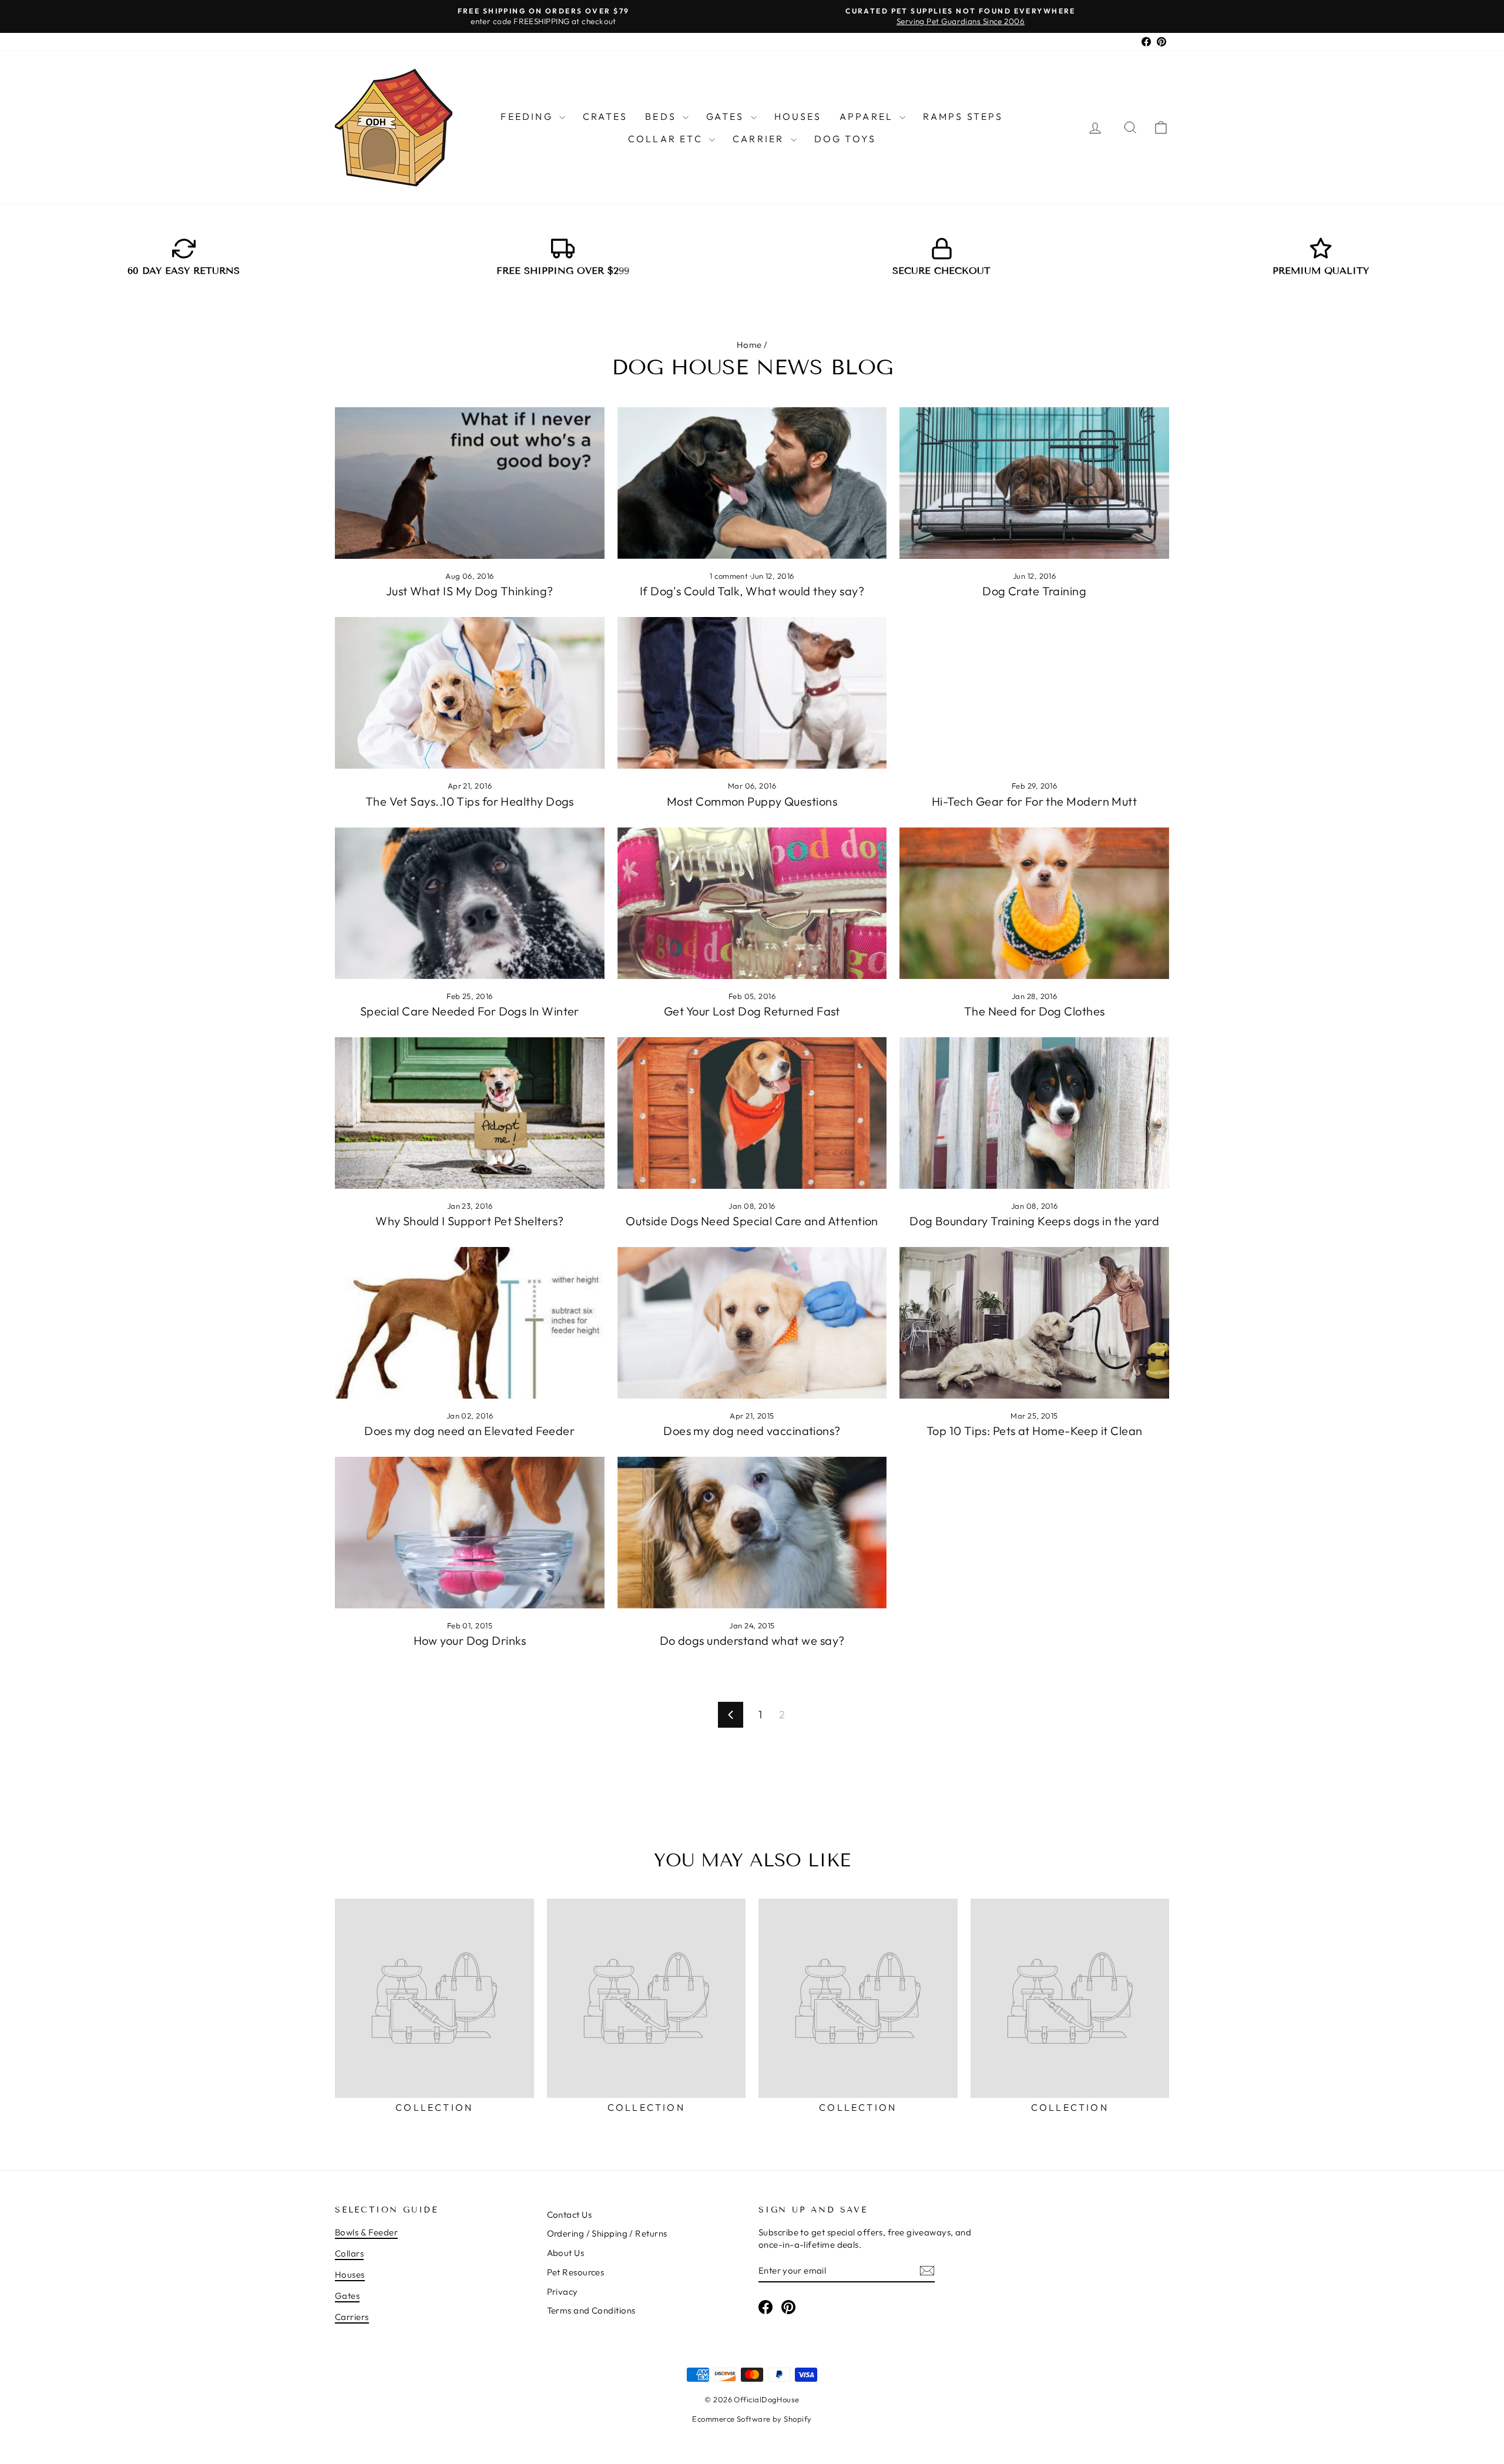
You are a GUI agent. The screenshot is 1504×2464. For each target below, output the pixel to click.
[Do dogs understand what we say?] (752, 1533)
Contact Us (570, 2215)
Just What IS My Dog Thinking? (470, 591)
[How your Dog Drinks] (470, 1533)
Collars (349, 2253)
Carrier (760, 139)
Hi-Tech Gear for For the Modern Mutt (1034, 801)
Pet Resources (576, 2272)
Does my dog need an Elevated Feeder (469, 1431)
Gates (727, 116)
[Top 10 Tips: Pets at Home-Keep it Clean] (1034, 1323)
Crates (605, 116)
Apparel (868, 116)
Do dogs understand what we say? (752, 1640)
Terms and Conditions (591, 2310)
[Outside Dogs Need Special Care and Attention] (752, 1113)
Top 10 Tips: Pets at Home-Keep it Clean (1035, 1431)
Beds (662, 116)
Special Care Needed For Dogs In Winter (470, 1011)
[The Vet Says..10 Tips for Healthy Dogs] (470, 693)
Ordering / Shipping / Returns (607, 2233)
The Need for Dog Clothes (1035, 1011)
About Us (566, 2253)
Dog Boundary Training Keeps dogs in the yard (1034, 1221)
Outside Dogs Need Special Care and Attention (752, 1221)
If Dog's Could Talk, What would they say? (752, 591)
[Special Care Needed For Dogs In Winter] (470, 903)
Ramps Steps (963, 116)
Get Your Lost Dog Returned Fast (752, 1011)
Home (749, 345)
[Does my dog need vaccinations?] (752, 1323)
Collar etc (667, 139)
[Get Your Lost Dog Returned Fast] (752, 903)
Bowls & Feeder (366, 2232)
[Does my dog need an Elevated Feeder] (470, 1323)
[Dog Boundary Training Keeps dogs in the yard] (1034, 1113)
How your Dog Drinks (470, 1640)
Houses (798, 116)
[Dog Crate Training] (1034, 483)
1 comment (730, 576)
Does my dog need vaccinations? (752, 1431)
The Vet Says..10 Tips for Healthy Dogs (470, 801)
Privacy (563, 2292)
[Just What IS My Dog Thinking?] (470, 483)
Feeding (528, 116)
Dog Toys (845, 139)
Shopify (798, 2419)
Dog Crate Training (1034, 591)
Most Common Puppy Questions (752, 801)
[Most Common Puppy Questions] (752, 693)
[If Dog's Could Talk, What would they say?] (752, 483)
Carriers (352, 2317)
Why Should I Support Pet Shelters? (469, 1221)
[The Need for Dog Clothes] (1034, 903)
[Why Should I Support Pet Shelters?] (470, 1113)
